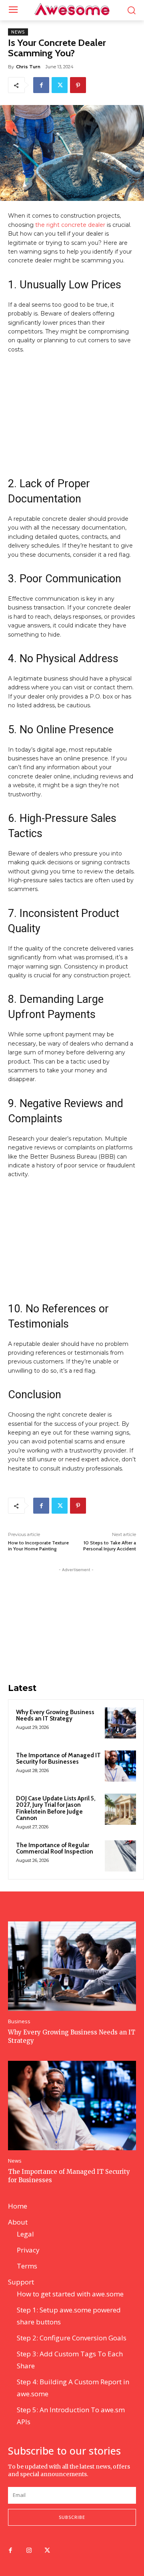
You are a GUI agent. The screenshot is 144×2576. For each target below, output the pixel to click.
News (18, 32)
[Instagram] (29, 2551)
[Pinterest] (78, 85)
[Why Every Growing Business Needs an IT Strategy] (120, 1723)
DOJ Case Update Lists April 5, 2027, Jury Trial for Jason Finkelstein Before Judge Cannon (56, 1808)
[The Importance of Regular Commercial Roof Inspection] (120, 1856)
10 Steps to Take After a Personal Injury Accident (110, 1546)
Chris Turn (28, 67)
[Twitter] (60, 85)
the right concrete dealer (69, 225)
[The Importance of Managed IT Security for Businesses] (120, 1766)
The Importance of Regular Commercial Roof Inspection (55, 1849)
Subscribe (72, 2517)
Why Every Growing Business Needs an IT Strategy (55, 1716)
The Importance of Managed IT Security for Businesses (58, 1759)
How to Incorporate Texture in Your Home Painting (38, 1546)
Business (19, 2021)
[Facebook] (41, 85)
